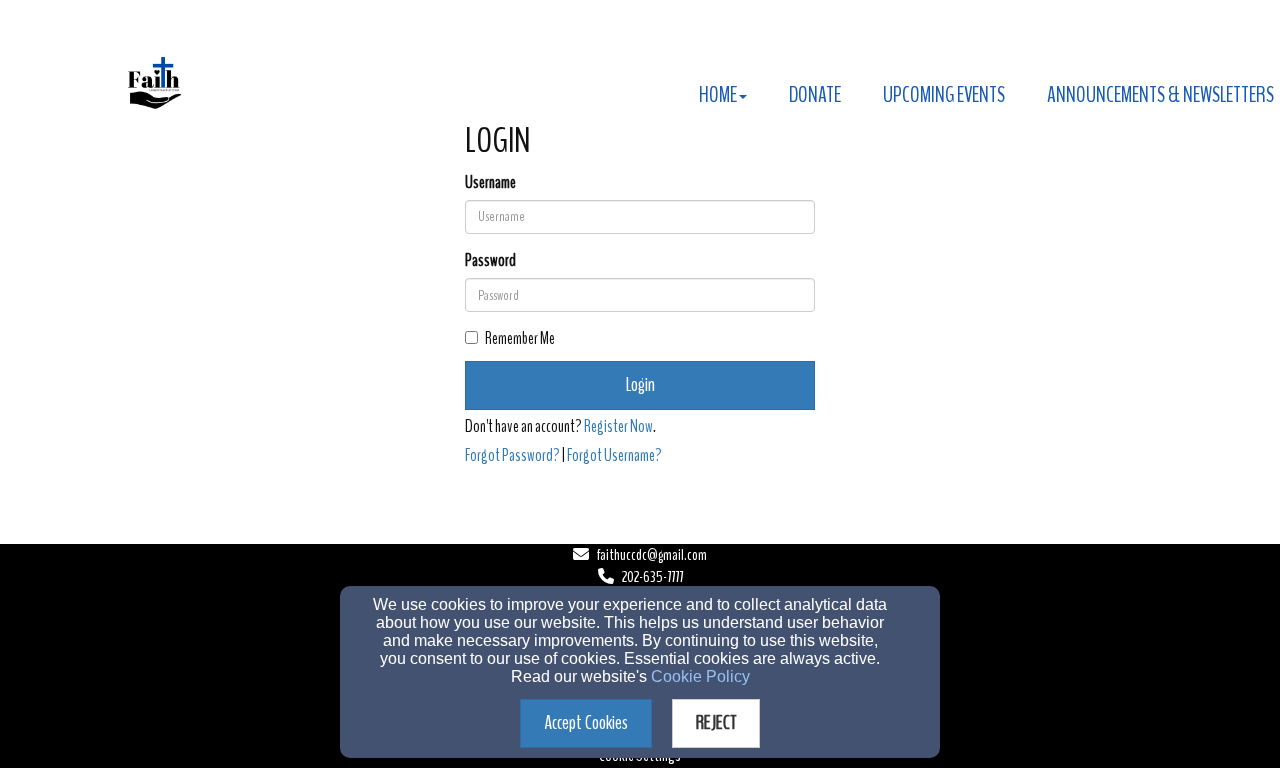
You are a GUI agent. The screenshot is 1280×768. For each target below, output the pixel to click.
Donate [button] (815, 95)
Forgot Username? (614, 455)
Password (490, 260)
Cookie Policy (700, 676)
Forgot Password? (512, 455)
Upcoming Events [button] (944, 95)
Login (640, 384)
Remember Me (520, 338)
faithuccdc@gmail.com (652, 555)
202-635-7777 (652, 577)
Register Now (618, 426)
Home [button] (718, 95)
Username (490, 182)
